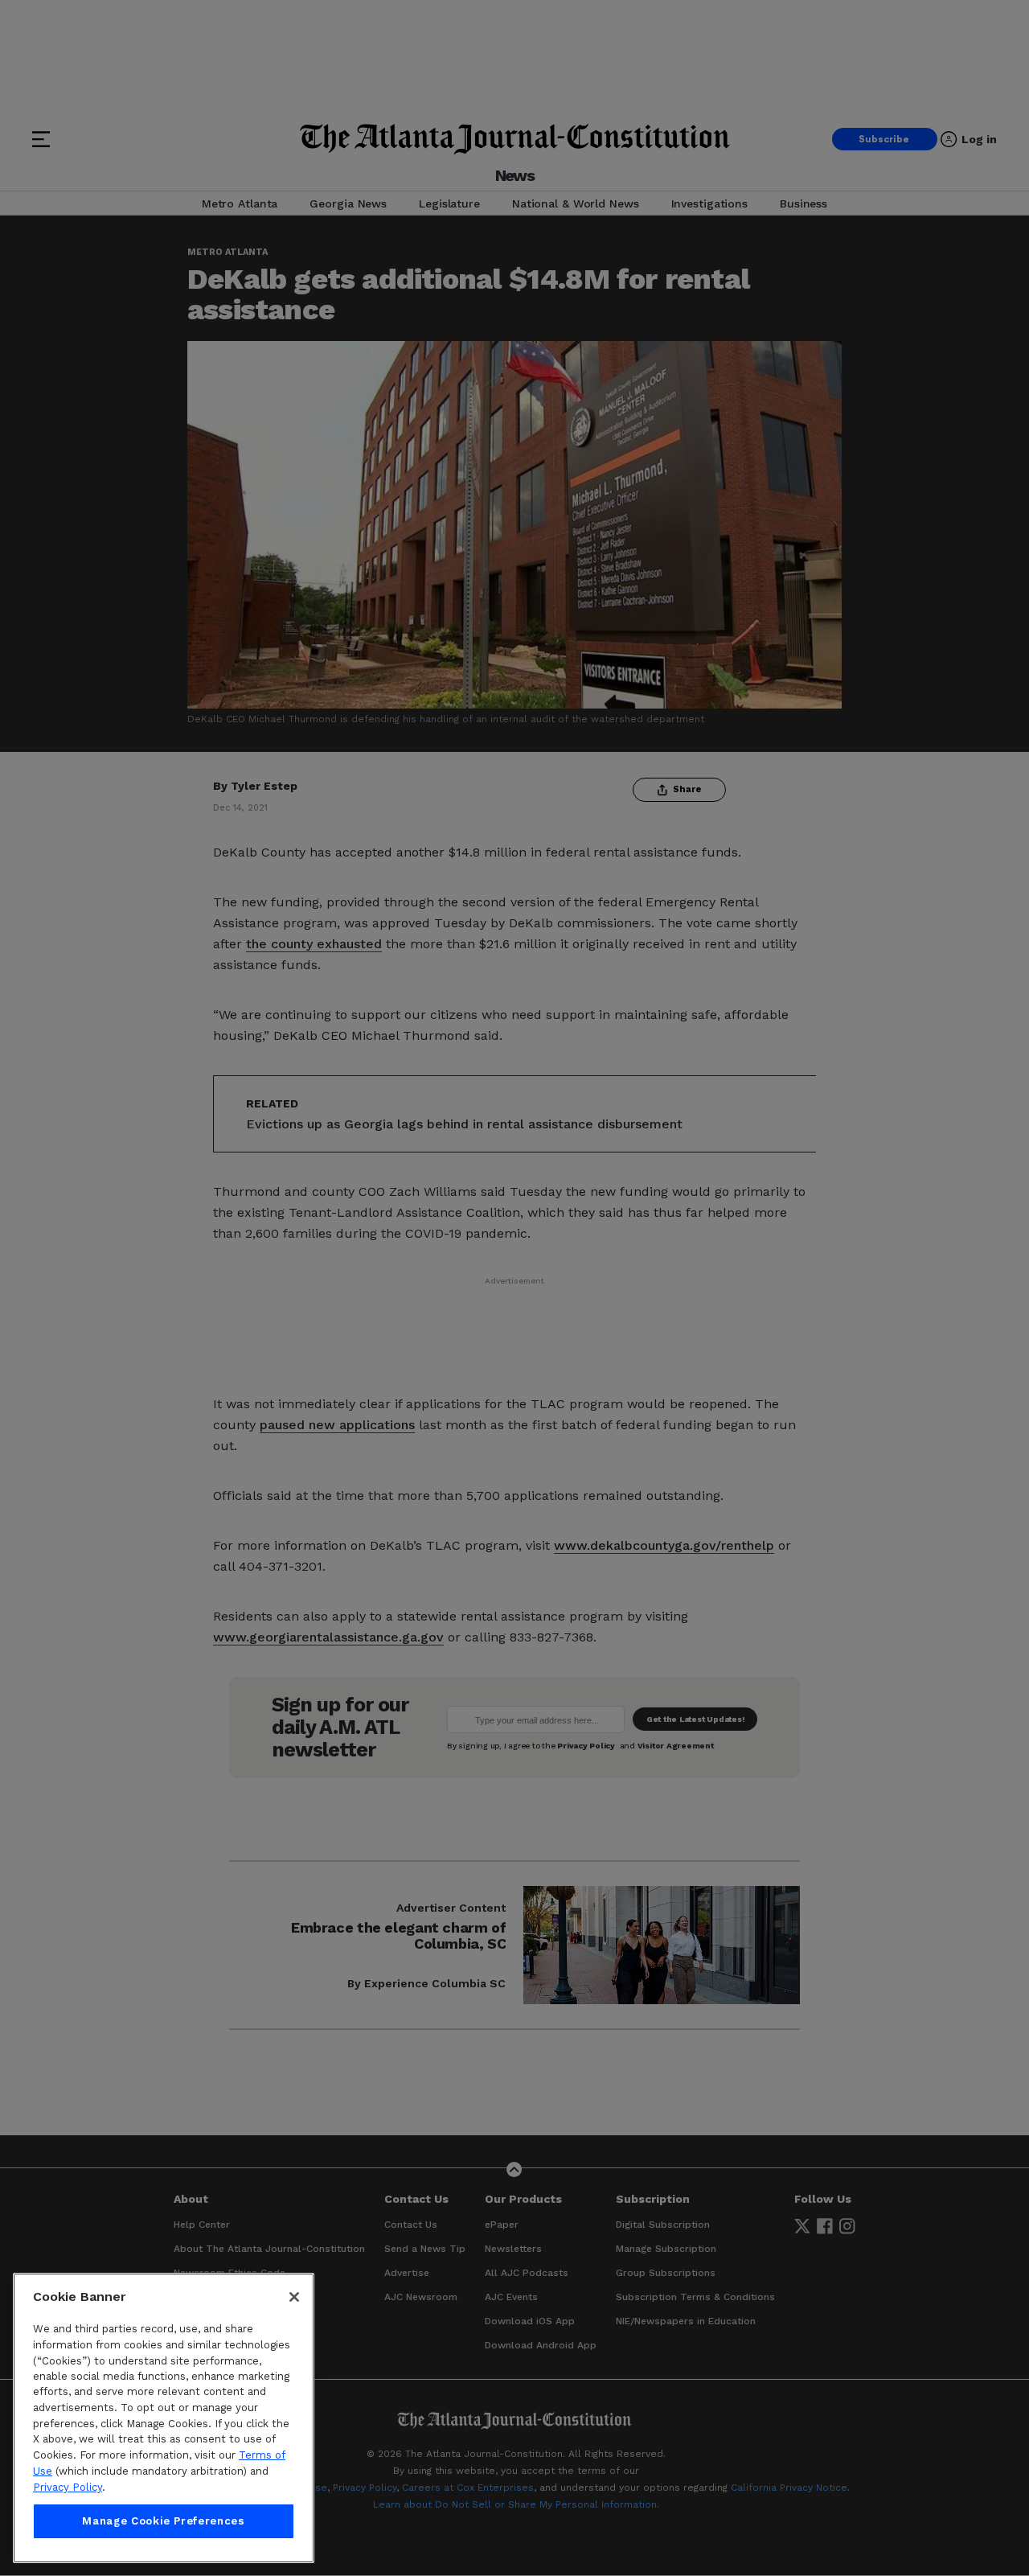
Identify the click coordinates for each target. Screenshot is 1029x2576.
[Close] (294, 2297)
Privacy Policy (68, 2487)
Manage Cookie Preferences (163, 2521)
